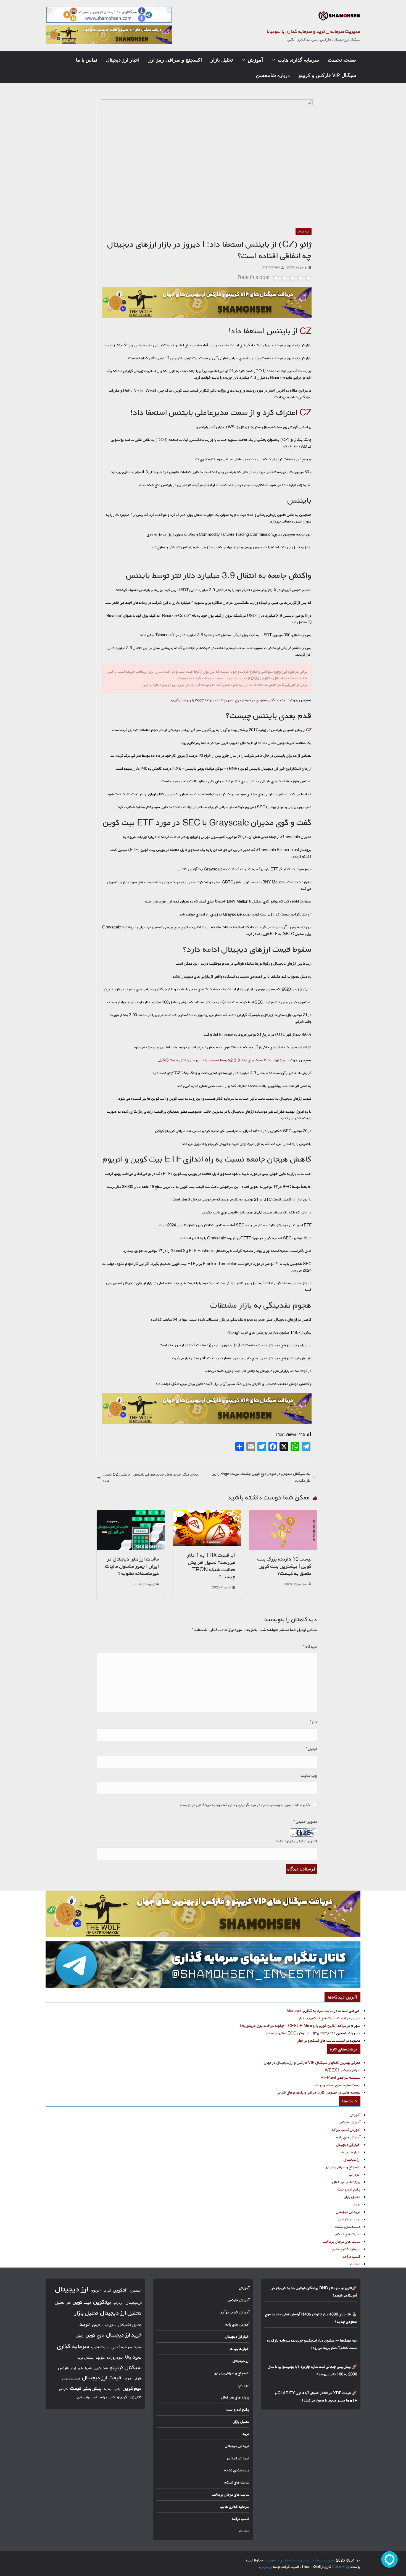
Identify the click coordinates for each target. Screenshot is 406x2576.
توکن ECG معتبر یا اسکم (286, 2033)
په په (108, 2389)
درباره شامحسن (273, 75)
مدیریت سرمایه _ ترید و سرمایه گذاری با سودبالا (314, 31)
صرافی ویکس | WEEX (343, 2070)
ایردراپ (355, 2174)
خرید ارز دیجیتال (124, 2335)
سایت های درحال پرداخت (342, 2241)
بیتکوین (102, 2302)
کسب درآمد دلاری (87, 2397)
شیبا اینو (77, 2368)
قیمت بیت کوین (71, 2379)
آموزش (255, 60)
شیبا (88, 2368)
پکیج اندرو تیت (349, 2189)
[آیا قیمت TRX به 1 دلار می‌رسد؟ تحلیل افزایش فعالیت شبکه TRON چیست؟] (207, 1513)
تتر (69, 2303)
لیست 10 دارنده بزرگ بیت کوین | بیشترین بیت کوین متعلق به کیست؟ (284, 1566)
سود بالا (133, 2357)
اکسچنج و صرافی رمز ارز (175, 60)
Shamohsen (271, 267)
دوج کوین (95, 2335)
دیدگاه (310, 1647)
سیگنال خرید (86, 2358)
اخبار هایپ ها (350, 2152)
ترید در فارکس (349, 2219)
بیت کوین (82, 2302)
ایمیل (311, 1749)
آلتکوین (120, 2290)
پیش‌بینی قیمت (86, 2388)
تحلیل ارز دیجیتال (121, 2313)
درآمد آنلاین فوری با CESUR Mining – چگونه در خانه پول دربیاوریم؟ (293, 2025)
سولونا (100, 2358)
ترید (357, 2204)
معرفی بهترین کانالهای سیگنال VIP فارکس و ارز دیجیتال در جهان (312, 2062)
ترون (96, 2325)
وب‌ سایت (309, 1776)
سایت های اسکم (348, 2234)
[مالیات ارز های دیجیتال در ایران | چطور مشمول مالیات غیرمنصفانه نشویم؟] (131, 1513)
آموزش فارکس (350, 2122)
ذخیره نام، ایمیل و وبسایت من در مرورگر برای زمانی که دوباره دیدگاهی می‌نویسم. (244, 1805)
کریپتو (122, 2397)
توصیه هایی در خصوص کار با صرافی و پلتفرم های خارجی (319, 2092)
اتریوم (96, 2290)
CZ (306, 331)
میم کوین (132, 2388)
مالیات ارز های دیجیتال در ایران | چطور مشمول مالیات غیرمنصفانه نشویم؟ (132, 1566)
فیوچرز (128, 2379)
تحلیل (60, 2302)
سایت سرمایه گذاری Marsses (310, 2011)
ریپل (80, 2335)
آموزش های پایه (348, 2137)
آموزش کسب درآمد (346, 2130)
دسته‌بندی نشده (348, 2227)
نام (313, 1722)
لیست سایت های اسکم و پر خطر (322, 2018)
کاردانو (64, 2389)
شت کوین (101, 2368)
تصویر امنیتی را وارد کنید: (296, 1841)
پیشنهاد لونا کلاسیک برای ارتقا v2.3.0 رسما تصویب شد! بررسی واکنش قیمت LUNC (221, 1060)
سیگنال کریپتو (126, 2367)
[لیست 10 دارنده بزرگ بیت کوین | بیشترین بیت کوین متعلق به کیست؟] (283, 1513)
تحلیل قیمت (109, 2325)
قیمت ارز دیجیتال (102, 2378)
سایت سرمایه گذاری (127, 2347)
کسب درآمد (352, 2256)
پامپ (117, 2389)
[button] (275, 60)
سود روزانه (115, 2358)
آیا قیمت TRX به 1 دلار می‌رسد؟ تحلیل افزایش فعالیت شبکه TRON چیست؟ (211, 1566)
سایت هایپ (100, 2347)
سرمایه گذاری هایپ (298, 60)
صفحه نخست (342, 60)
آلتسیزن (136, 2290)
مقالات (355, 2264)
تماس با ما (87, 60)
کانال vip (136, 2397)
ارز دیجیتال (304, 231)
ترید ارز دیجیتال (348, 2212)
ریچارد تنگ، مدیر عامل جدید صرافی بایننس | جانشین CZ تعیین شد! (151, 1478)
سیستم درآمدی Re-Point (340, 2077)
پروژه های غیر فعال (346, 2182)
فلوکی (138, 2378)
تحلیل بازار (222, 60)
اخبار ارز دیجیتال (123, 60)
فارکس (64, 2368)
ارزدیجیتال (134, 2303)
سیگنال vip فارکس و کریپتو (327, 75)
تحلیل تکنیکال (130, 2325)
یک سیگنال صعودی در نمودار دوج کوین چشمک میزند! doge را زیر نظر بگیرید (228, 700)
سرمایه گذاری (73, 2346)
